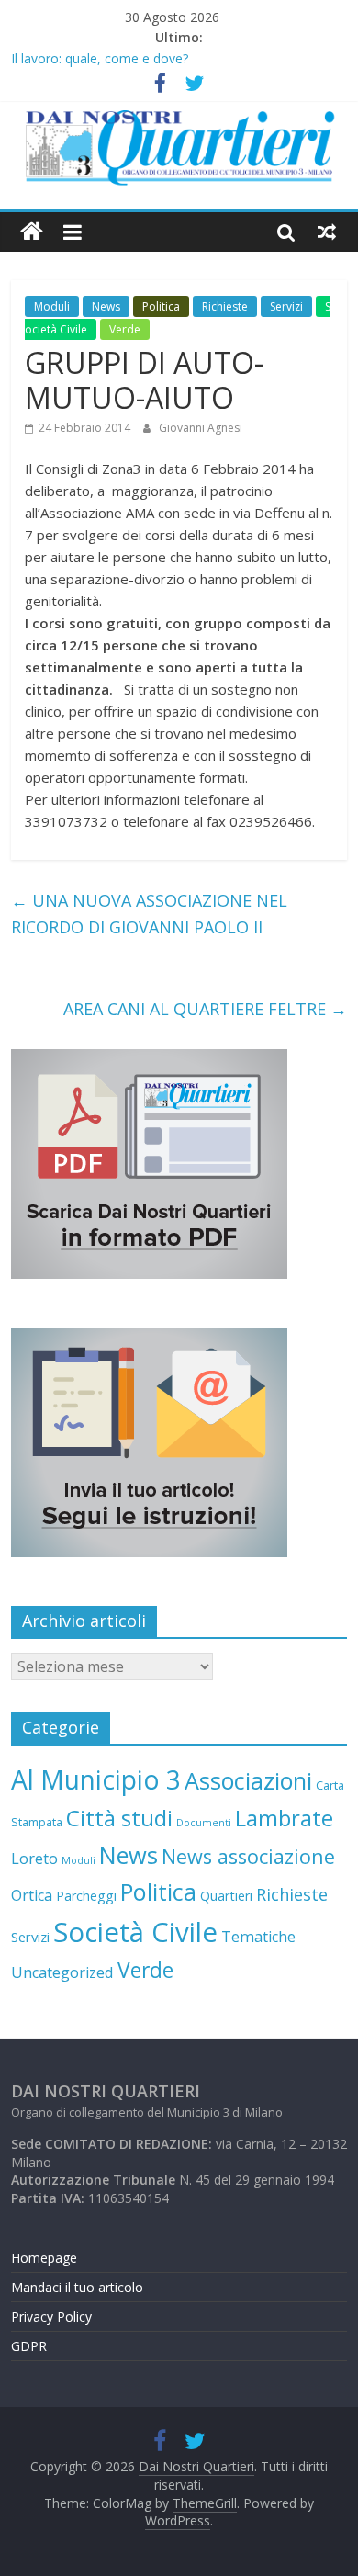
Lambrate (284, 1818)
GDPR (29, 2346)
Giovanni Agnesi (201, 428)
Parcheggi (86, 1896)
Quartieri (226, 1896)
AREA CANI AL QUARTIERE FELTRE (205, 1009)
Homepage (44, 2258)
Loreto (34, 1859)
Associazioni (248, 1780)
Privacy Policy (51, 2316)
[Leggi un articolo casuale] (327, 232)
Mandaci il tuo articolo (77, 2287)
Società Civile (135, 1932)
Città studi (119, 1818)
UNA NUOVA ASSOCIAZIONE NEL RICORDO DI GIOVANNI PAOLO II (149, 914)
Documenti (204, 1823)
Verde (125, 329)
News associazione (248, 1856)
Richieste (225, 306)
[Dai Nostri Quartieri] (32, 232)
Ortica (32, 1895)
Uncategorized (62, 1972)
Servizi (286, 306)
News (106, 306)
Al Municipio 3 (96, 1779)
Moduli (52, 306)
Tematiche (258, 1937)
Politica (161, 306)
